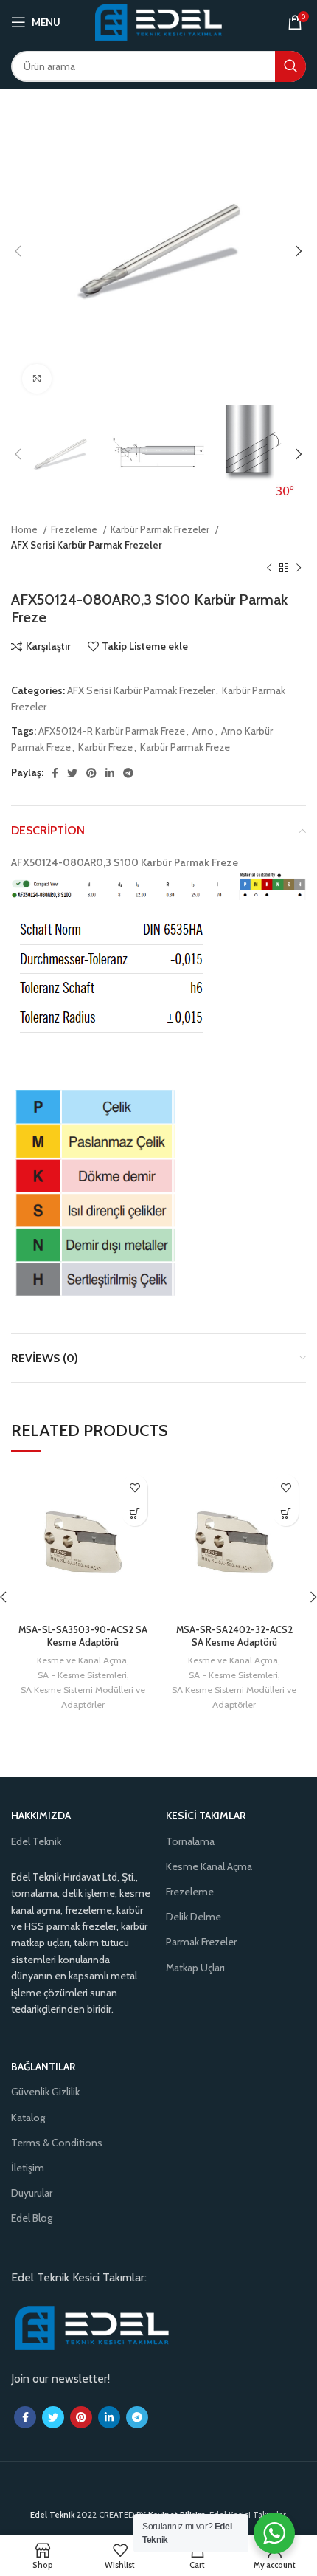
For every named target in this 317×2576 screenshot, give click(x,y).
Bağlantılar (43, 2067)
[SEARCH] (290, 66)
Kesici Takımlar (206, 1816)
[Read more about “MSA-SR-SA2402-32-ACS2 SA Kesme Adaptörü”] (286, 1513)
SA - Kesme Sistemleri (82, 1675)
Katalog (28, 2118)
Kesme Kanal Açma (209, 1866)
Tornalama (190, 1841)
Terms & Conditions (57, 2143)
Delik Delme (194, 1917)
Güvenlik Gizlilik (45, 2092)
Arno (203, 731)
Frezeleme (75, 529)
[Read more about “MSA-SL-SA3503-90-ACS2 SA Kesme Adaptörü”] (135, 1513)
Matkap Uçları (195, 1968)
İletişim (28, 2168)
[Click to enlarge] (37, 379)
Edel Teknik (36, 1841)
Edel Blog (32, 2218)
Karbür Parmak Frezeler (161, 529)
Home (25, 529)
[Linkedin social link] (110, 773)
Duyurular (32, 2193)
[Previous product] (269, 569)
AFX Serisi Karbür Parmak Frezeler (87, 545)
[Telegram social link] (128, 773)
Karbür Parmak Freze (185, 747)
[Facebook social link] (55, 773)
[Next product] (299, 569)
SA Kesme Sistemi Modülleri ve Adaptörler (83, 1697)
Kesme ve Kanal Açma (82, 1660)
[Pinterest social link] (91, 773)
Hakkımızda (41, 1816)
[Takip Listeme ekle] (135, 1487)
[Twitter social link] (72, 773)
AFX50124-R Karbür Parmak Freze (112, 731)
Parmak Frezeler (201, 1942)
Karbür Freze (105, 747)
